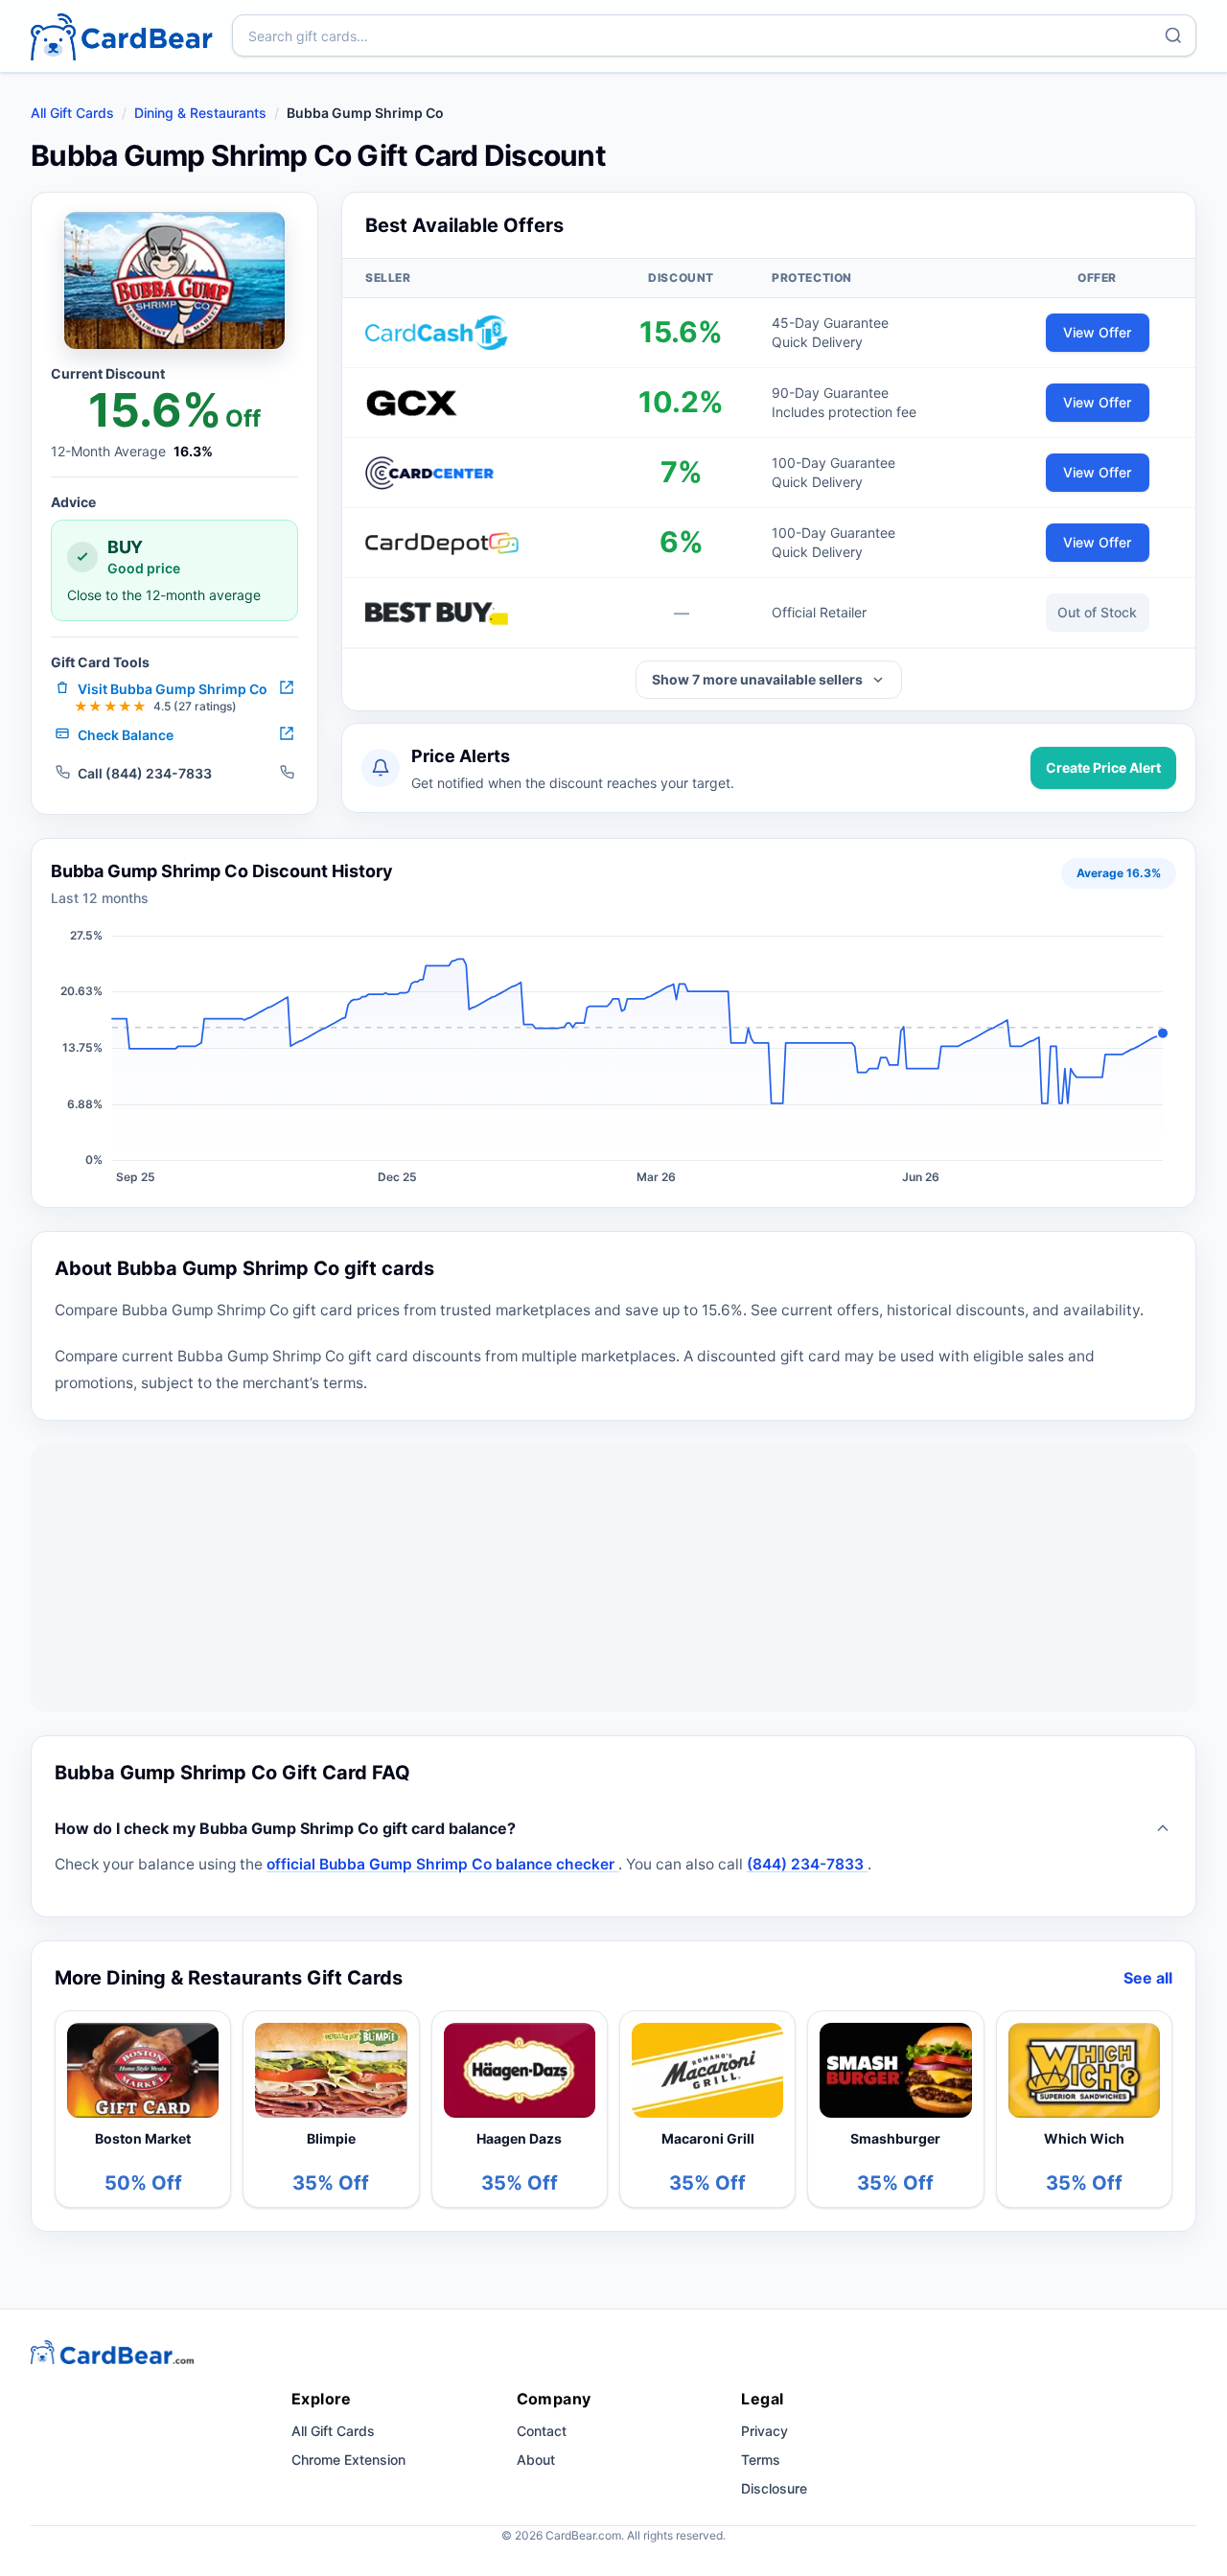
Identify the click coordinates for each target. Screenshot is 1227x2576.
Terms (761, 2460)
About (536, 2460)
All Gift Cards (72, 113)
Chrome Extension (348, 2460)
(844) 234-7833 (807, 1864)
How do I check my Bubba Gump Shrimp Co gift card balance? (285, 1828)
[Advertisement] (613, 1578)
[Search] (1173, 35)
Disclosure (774, 2488)
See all (1148, 1978)
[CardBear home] (122, 36)
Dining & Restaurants (200, 113)
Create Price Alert (1103, 767)
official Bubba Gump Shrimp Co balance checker (442, 1864)
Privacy (764, 2431)
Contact (542, 2431)
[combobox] (714, 35)
